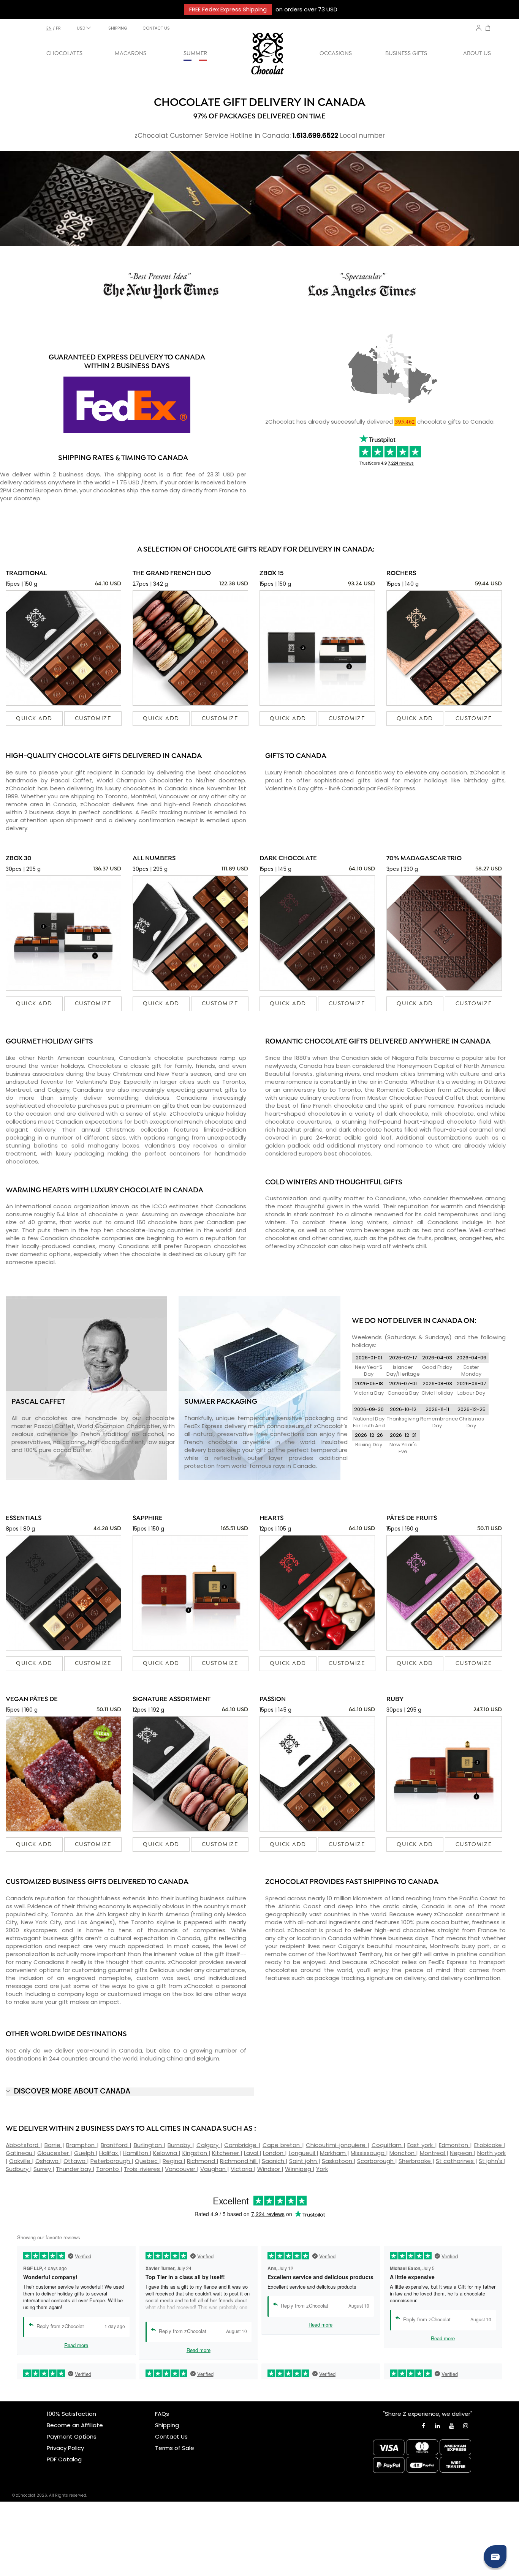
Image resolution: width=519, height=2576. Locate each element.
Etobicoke (489, 2145)
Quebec (147, 2161)
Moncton (403, 2153)
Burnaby (180, 2145)
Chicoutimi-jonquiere (337, 2145)
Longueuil (303, 2153)
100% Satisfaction (71, 2414)
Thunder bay (74, 2169)
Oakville (21, 2161)
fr (58, 28)
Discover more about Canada (72, 2091)
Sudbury (18, 2169)
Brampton (81, 2145)
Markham (334, 2153)
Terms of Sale (175, 2448)
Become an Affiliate (75, 2425)
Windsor (269, 2169)
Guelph (85, 2153)
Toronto (108, 2169)
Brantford (115, 2145)
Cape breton (282, 2145)
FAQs (162, 2414)
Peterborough (111, 2161)
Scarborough (376, 2161)
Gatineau (20, 2153)
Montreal (433, 2153)
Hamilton (136, 2153)
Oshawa (48, 2161)
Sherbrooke (415, 2161)
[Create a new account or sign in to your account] (479, 28)
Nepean (462, 2153)
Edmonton (454, 2145)
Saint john (304, 2161)
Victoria (242, 2169)
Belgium (208, 2058)
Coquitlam (388, 2145)
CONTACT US (156, 28)
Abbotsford (23, 2145)
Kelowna (166, 2153)
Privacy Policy (65, 2448)
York (322, 2169)
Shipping (167, 2425)
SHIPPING (118, 28)
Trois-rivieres (143, 2169)
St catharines (456, 2161)
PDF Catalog (64, 2459)
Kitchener (226, 2153)
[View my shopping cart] (488, 29)
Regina (173, 2161)
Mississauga (368, 2153)
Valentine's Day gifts (294, 788)
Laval (252, 2153)
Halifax (109, 2153)
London (274, 2153)
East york (421, 2145)
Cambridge (241, 2145)
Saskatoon (338, 2161)
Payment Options (72, 2436)
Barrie (53, 2145)
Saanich (274, 2161)
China (175, 2058)
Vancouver (181, 2169)
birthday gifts (484, 780)
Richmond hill (239, 2161)
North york (491, 2153)
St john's (491, 2161)
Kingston (195, 2153)
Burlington (149, 2145)
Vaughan (214, 2169)
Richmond (202, 2161)
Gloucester (54, 2153)
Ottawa (75, 2161)
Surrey (43, 2169)
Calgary (208, 2145)
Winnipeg (299, 2169)
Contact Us (171, 2436)
